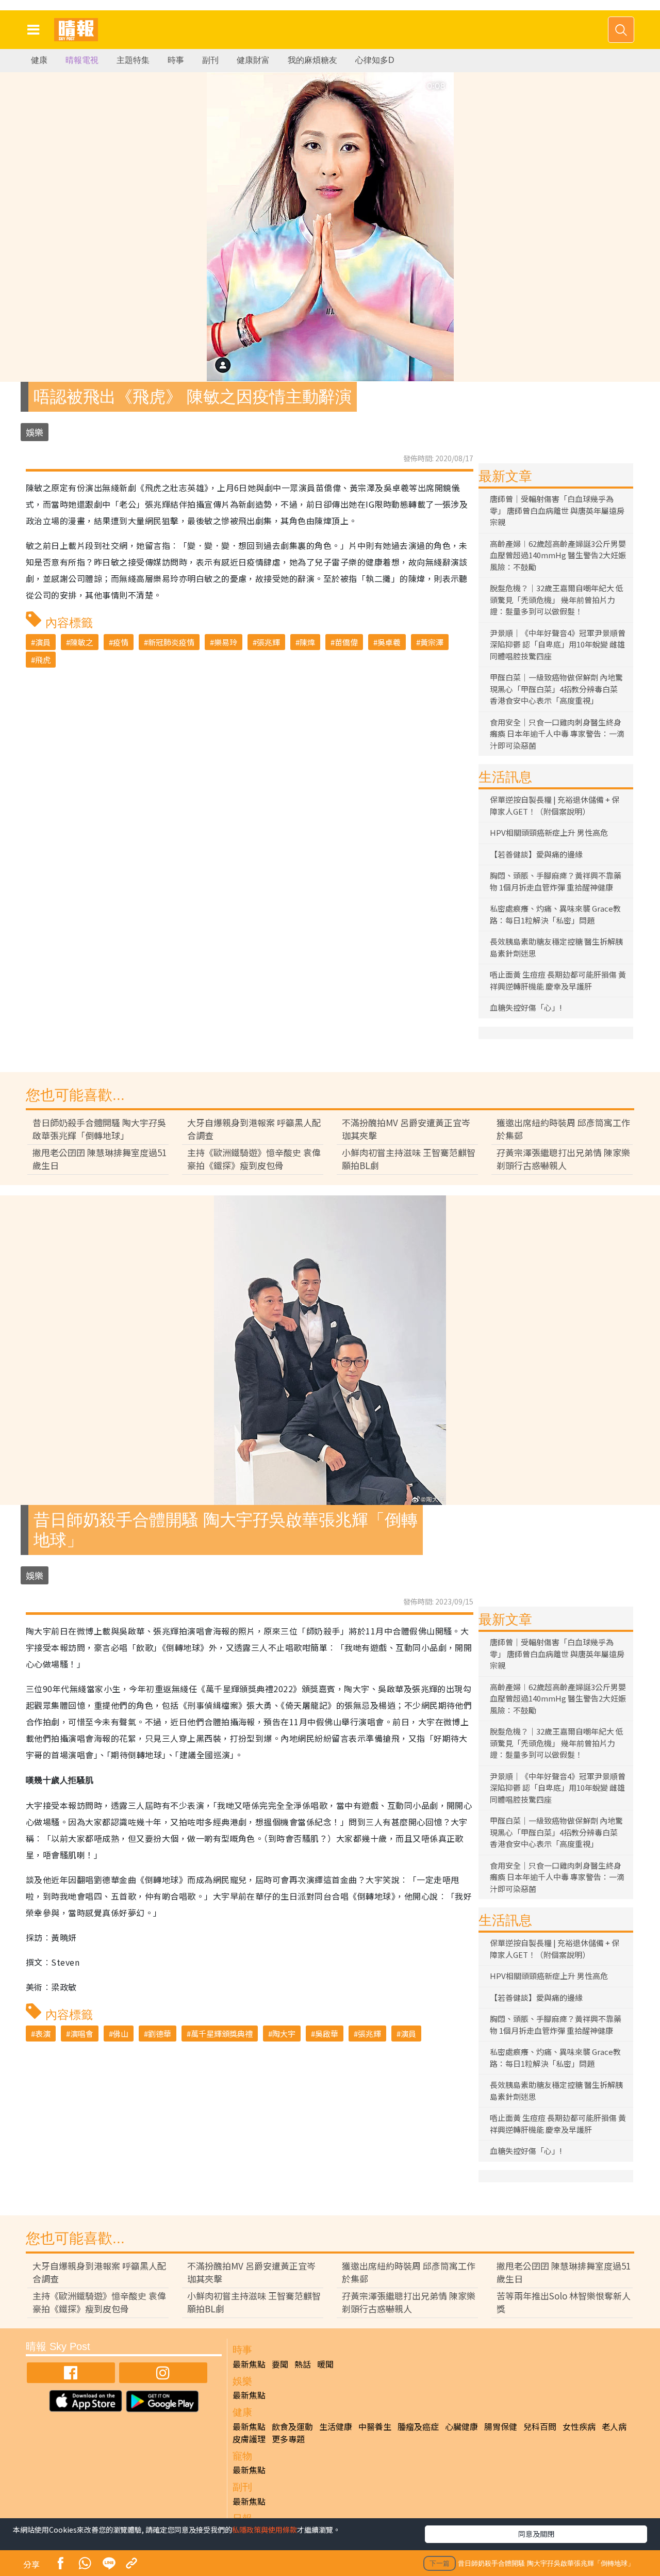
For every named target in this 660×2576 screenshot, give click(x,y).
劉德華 (160, 2034)
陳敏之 (82, 642)
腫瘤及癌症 (418, 2426)
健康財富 (253, 60)
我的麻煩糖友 (312, 60)
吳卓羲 (389, 642)
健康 (39, 60)
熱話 (303, 2364)
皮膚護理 (249, 2439)
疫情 (121, 642)
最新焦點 (249, 2364)
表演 (43, 2034)
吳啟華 (327, 2034)
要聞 (280, 2364)
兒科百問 (540, 2426)
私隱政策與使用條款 (265, 2530)
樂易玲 (226, 642)
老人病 (614, 2426)
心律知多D (375, 60)
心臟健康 (461, 2426)
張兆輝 (268, 642)
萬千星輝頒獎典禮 (222, 2034)
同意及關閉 (536, 2534)
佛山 (121, 2034)
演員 (43, 642)
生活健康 (336, 2426)
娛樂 (35, 432)
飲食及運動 (292, 2426)
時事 (176, 60)
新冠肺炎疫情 (171, 642)
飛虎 (43, 660)
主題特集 (133, 60)
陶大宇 (284, 2034)
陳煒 (307, 642)
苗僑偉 (346, 642)
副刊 (210, 60)
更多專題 (288, 2439)
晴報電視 (82, 60)
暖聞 (325, 2364)
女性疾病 (579, 2426)
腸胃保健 (501, 2426)
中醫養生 (375, 2426)
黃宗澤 (432, 642)
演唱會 (82, 2034)
